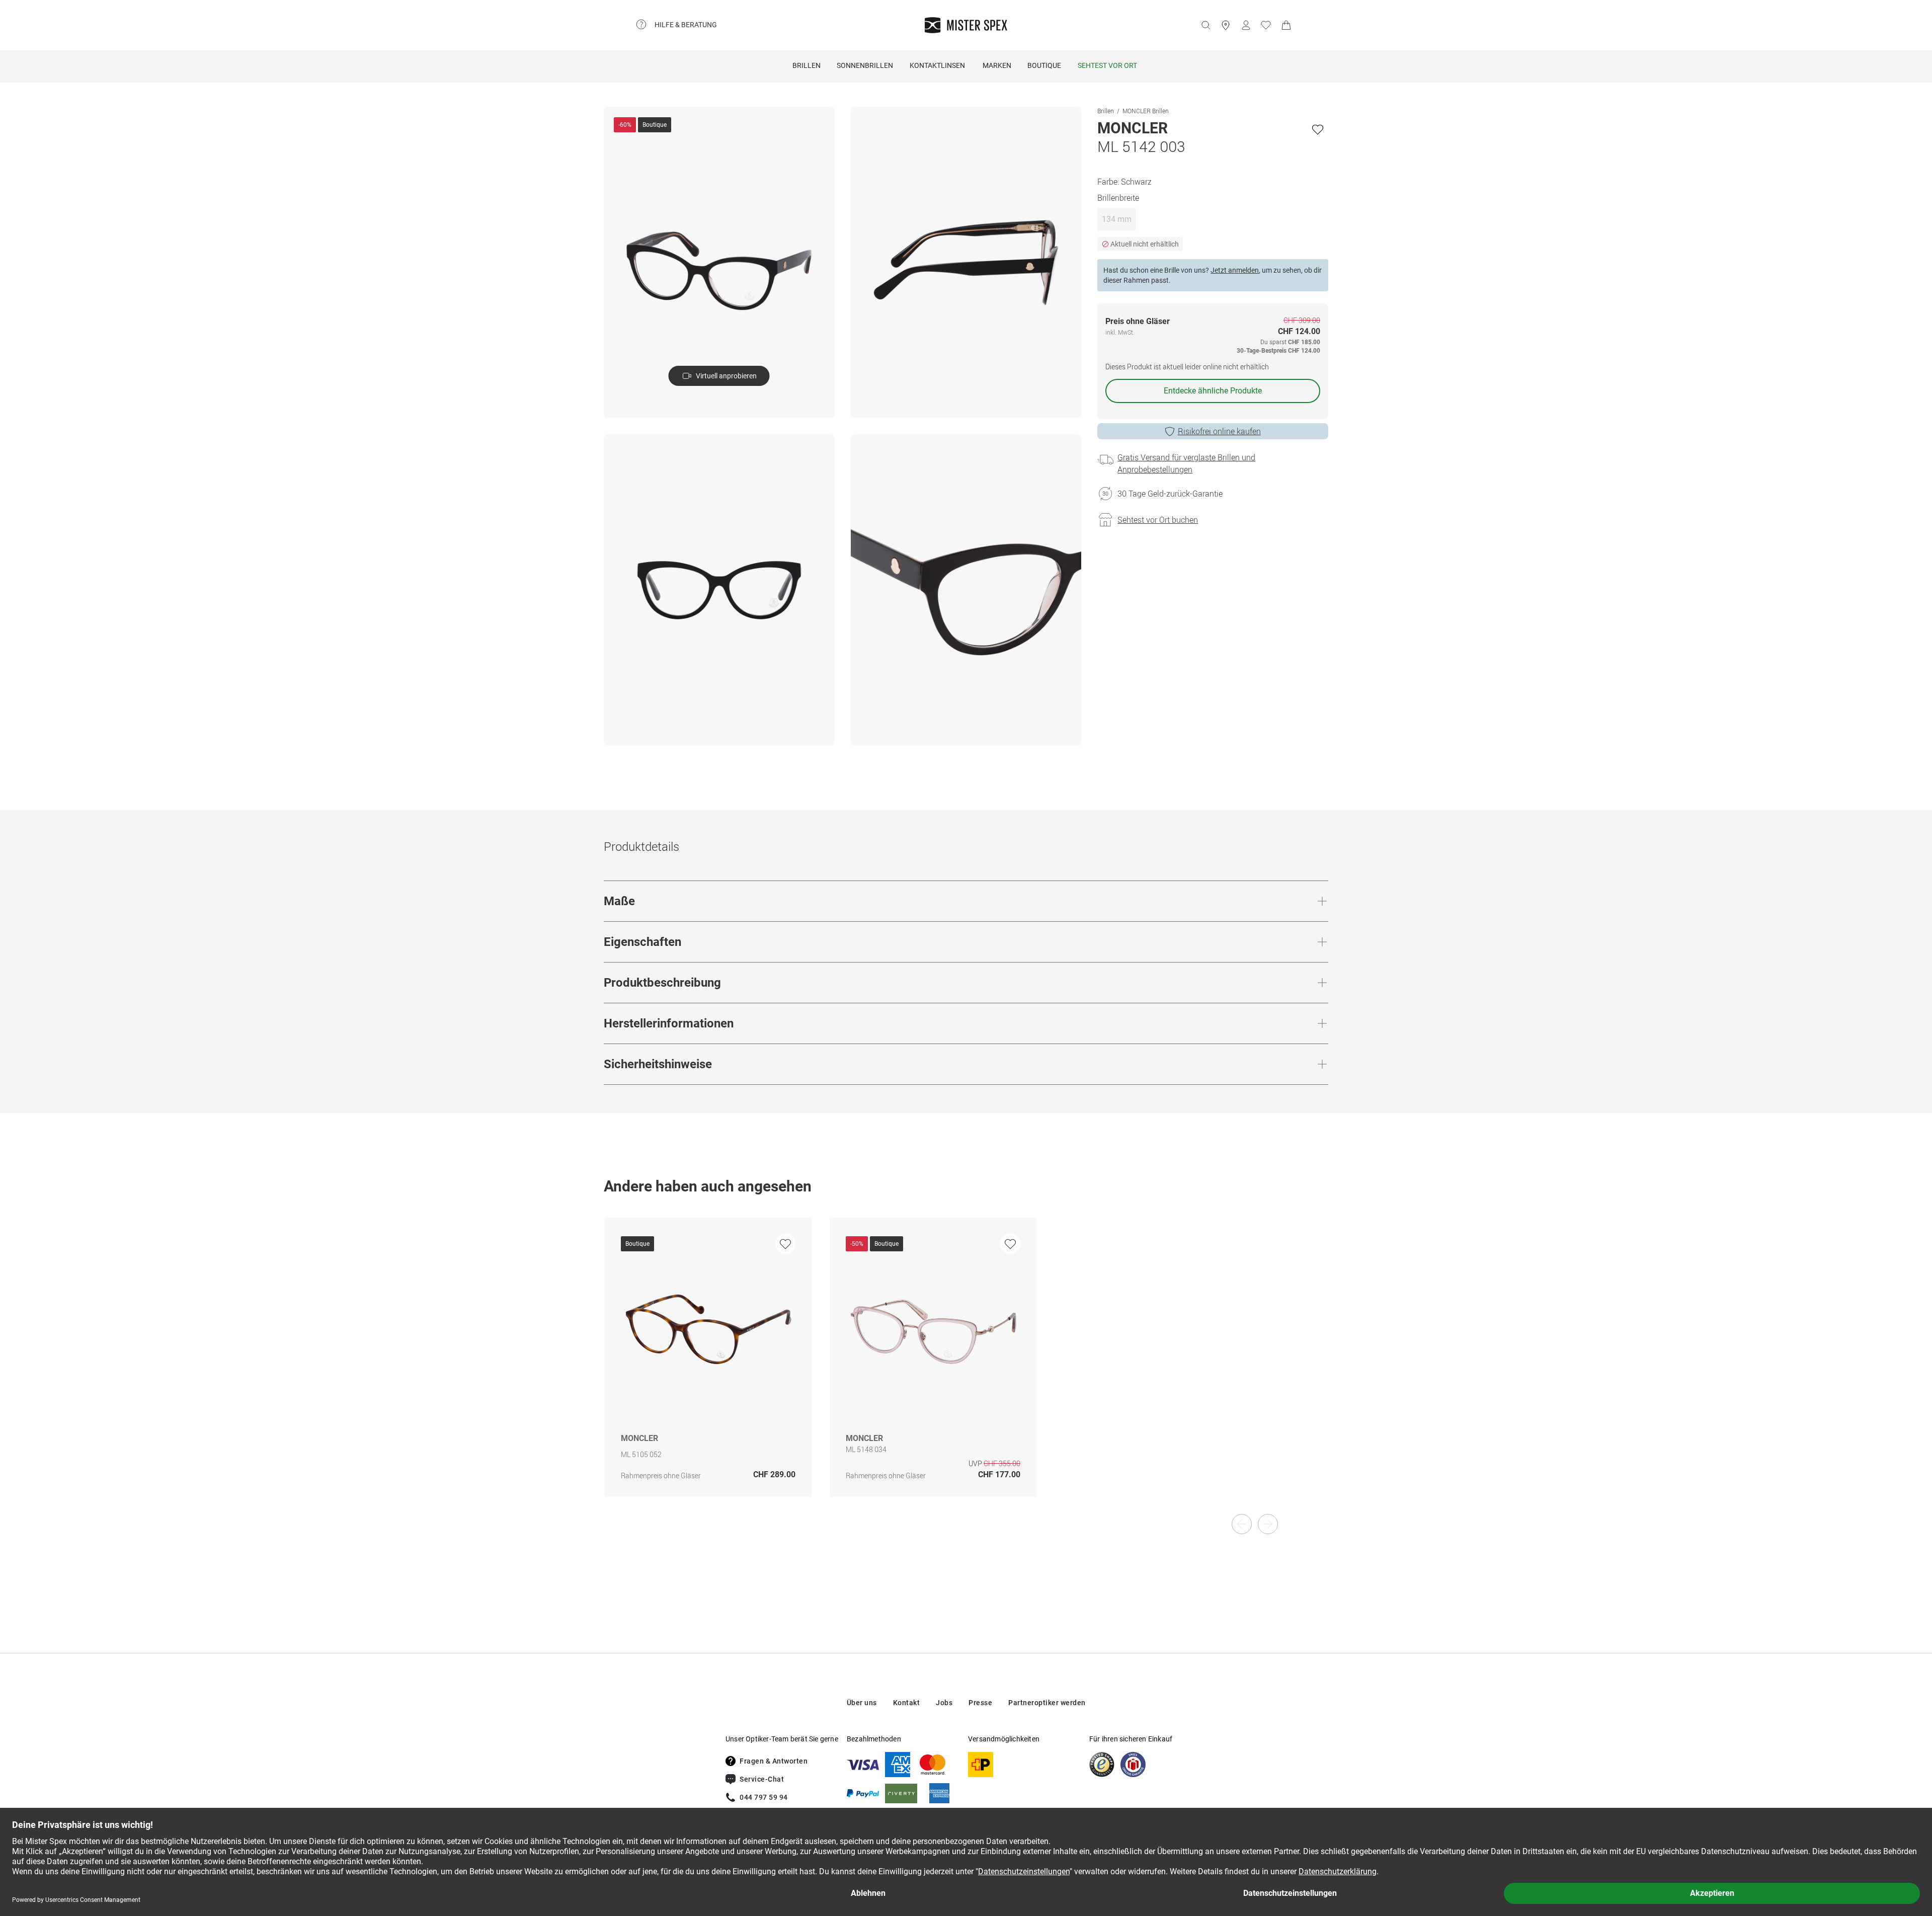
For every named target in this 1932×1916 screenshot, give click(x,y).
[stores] (1226, 25)
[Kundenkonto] (1246, 25)
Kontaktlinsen (937, 65)
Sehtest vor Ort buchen (1158, 520)
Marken (997, 65)
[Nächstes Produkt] (1268, 1524)
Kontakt (907, 1703)
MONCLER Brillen (1146, 111)
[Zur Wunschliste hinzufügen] (1318, 129)
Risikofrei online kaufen (1219, 431)
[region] (966, 1368)
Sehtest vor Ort (1107, 65)
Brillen (807, 65)
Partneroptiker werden (1047, 1703)
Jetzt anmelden (1235, 270)
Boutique (1044, 65)
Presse (980, 1703)
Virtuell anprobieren (726, 376)
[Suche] (1205, 25)
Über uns (862, 1703)
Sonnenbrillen (865, 65)
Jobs (944, 1703)
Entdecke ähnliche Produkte (1213, 391)
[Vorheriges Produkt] (1242, 1524)
